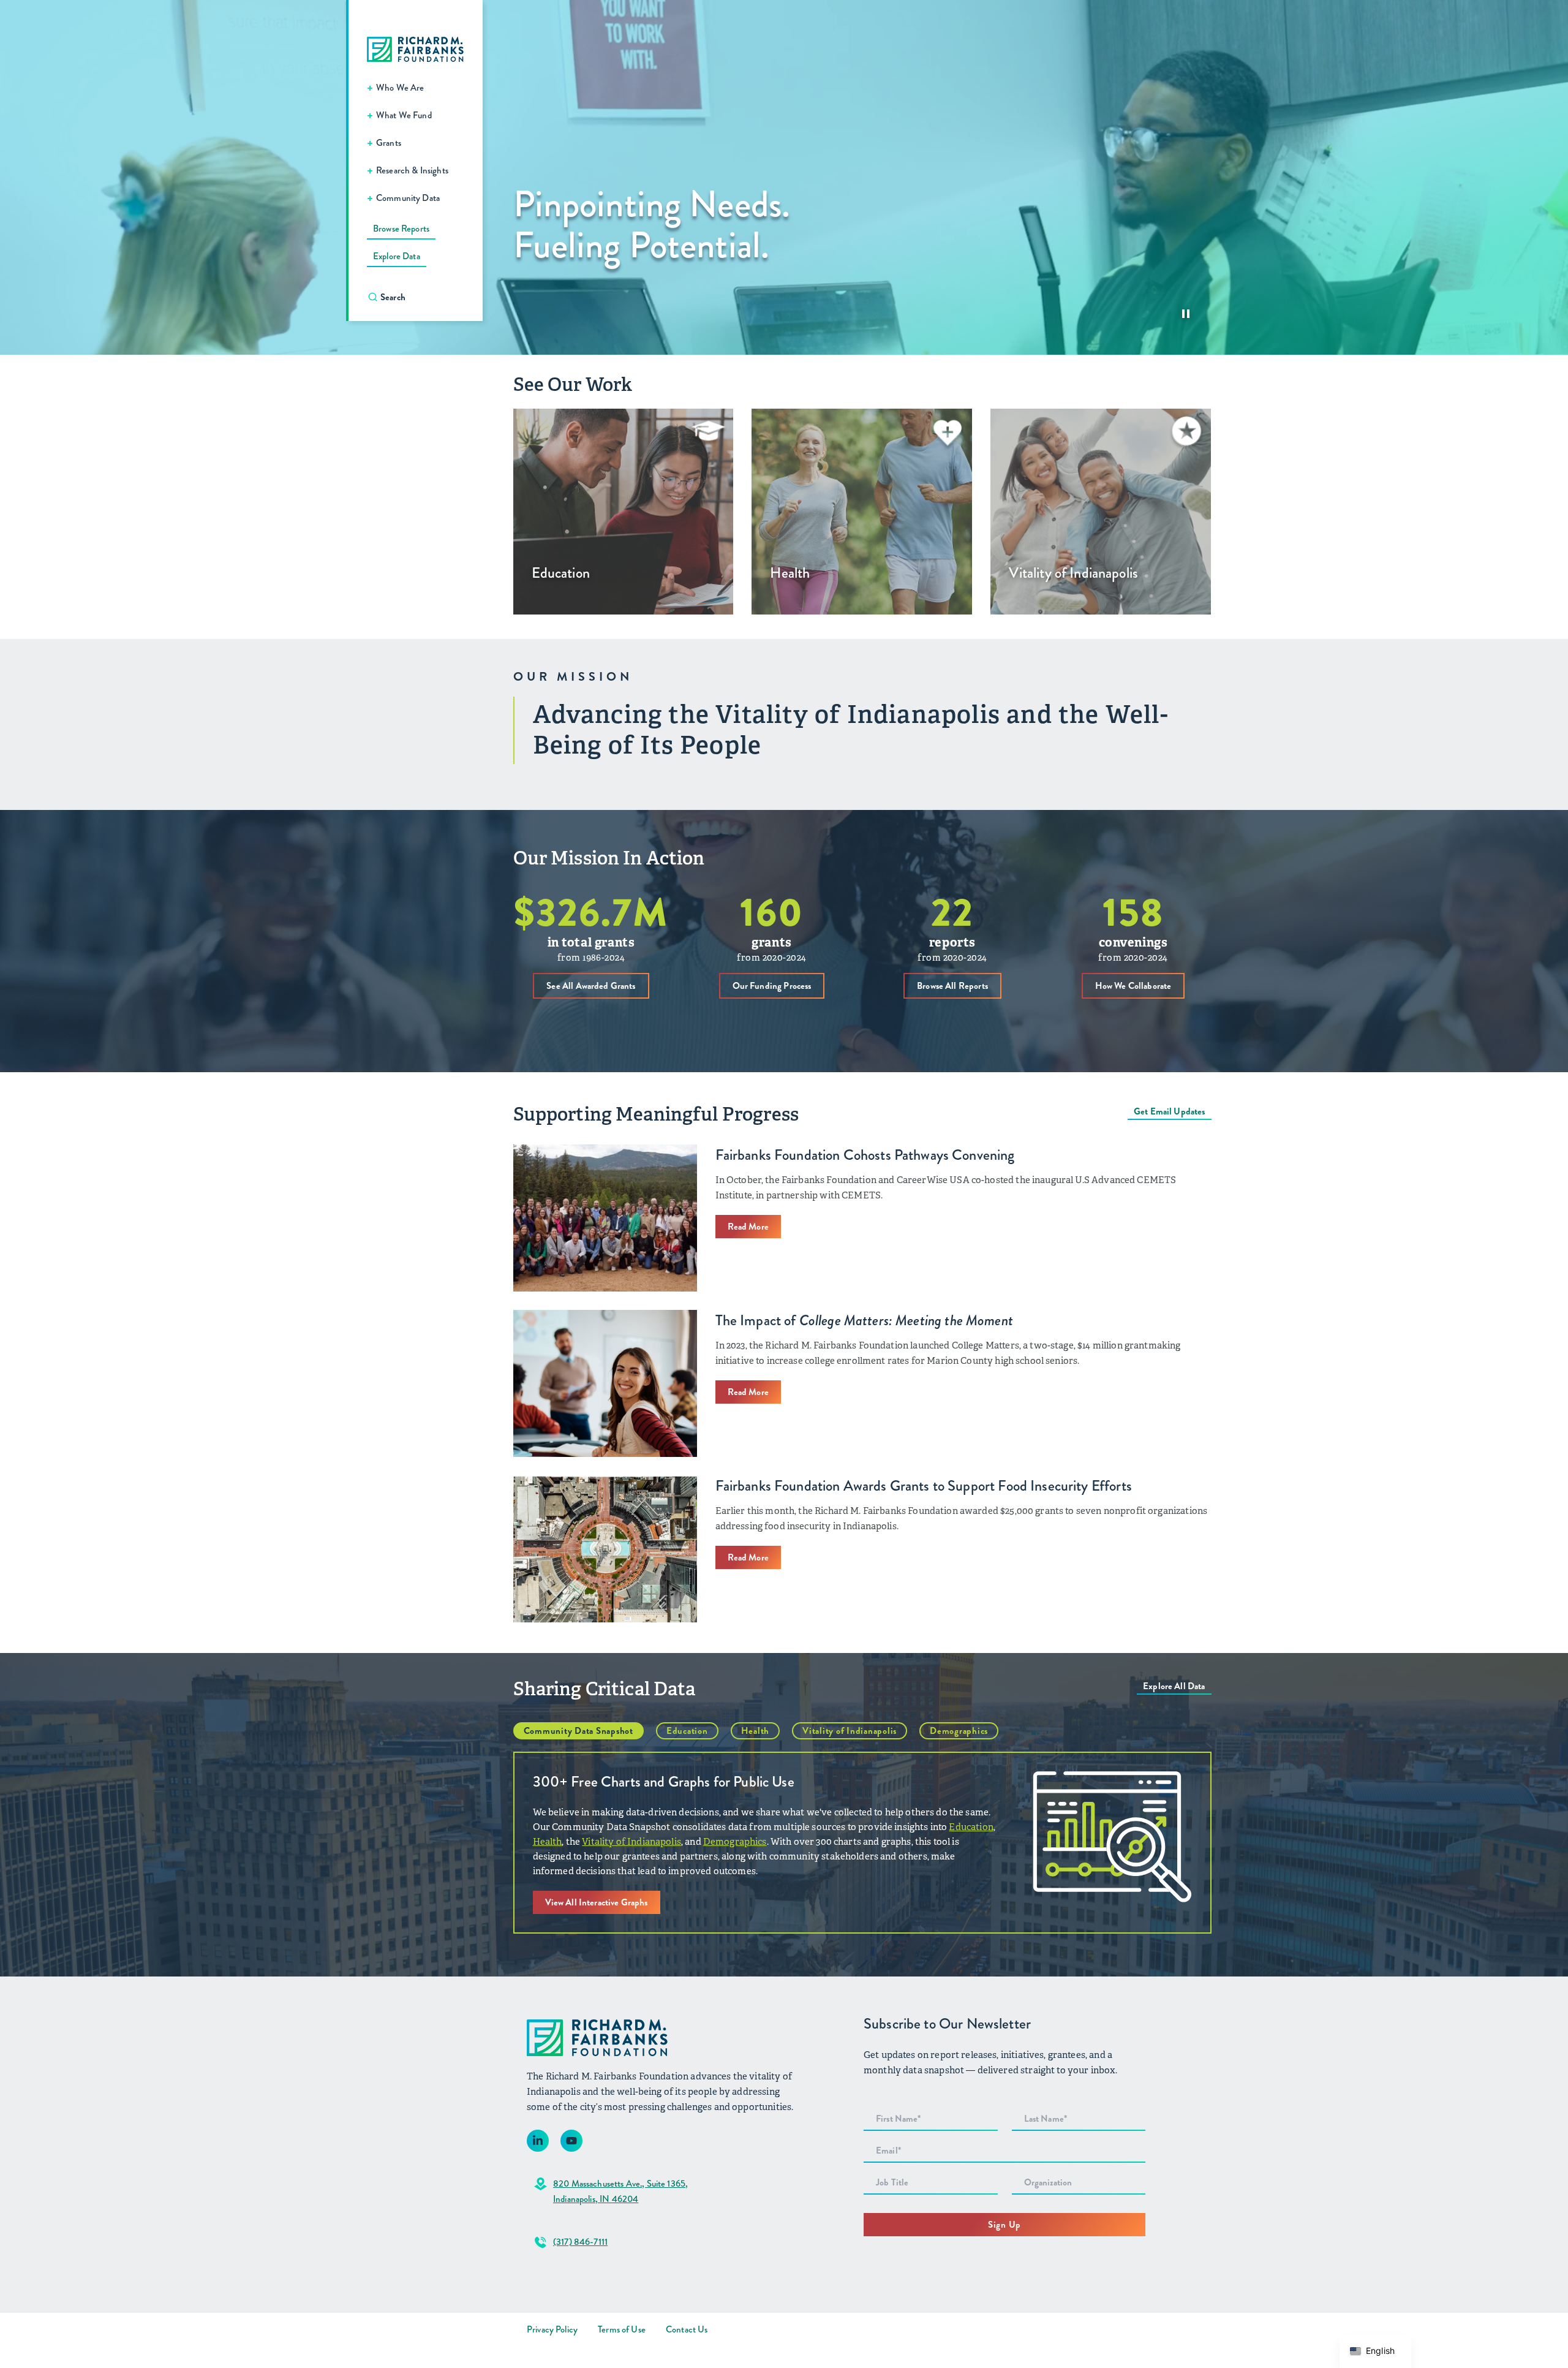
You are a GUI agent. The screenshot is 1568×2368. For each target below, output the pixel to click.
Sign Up (1005, 2225)
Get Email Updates (1170, 1111)
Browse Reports (401, 229)
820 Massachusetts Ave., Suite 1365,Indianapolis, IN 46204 (620, 2191)
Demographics (959, 1731)
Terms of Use (622, 2329)
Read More (748, 1227)
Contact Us (687, 2329)
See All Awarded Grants (591, 986)
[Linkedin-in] (538, 2141)
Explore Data (397, 256)
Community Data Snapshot (579, 1731)
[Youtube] (571, 2141)
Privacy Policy (552, 2329)
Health (756, 1731)
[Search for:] (422, 297)
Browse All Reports (952, 986)
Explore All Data (1174, 1686)
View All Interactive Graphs (597, 1902)
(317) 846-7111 (580, 2242)
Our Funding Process (772, 986)
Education (687, 1731)
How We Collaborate (1133, 986)
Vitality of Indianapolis (850, 1731)
